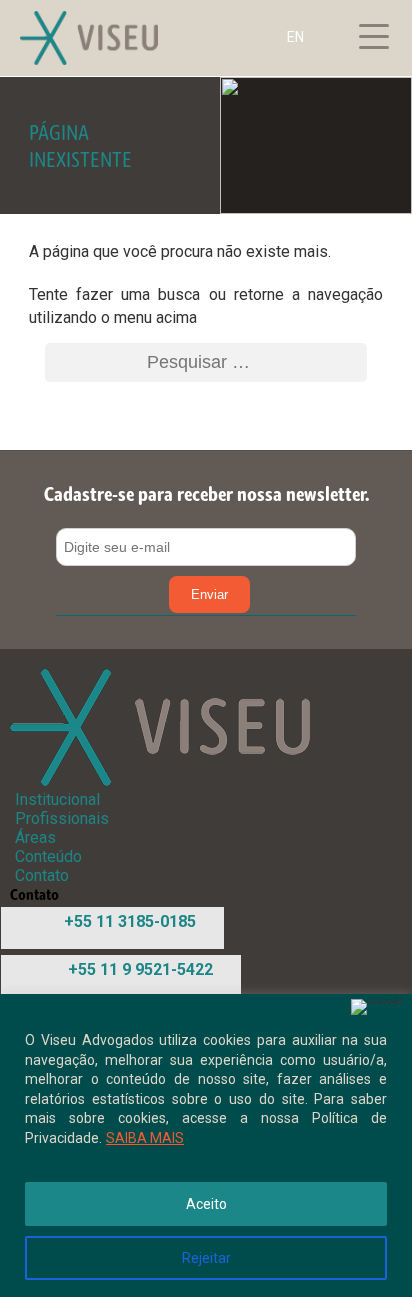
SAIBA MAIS (145, 1138)
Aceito (206, 1204)
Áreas (35, 837)
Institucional (57, 799)
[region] (206, 1145)
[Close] (377, 1007)
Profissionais (62, 818)
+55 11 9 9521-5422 (140, 969)
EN (295, 37)
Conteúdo (48, 856)
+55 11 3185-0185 (130, 921)
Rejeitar (206, 1258)
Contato (42, 875)
